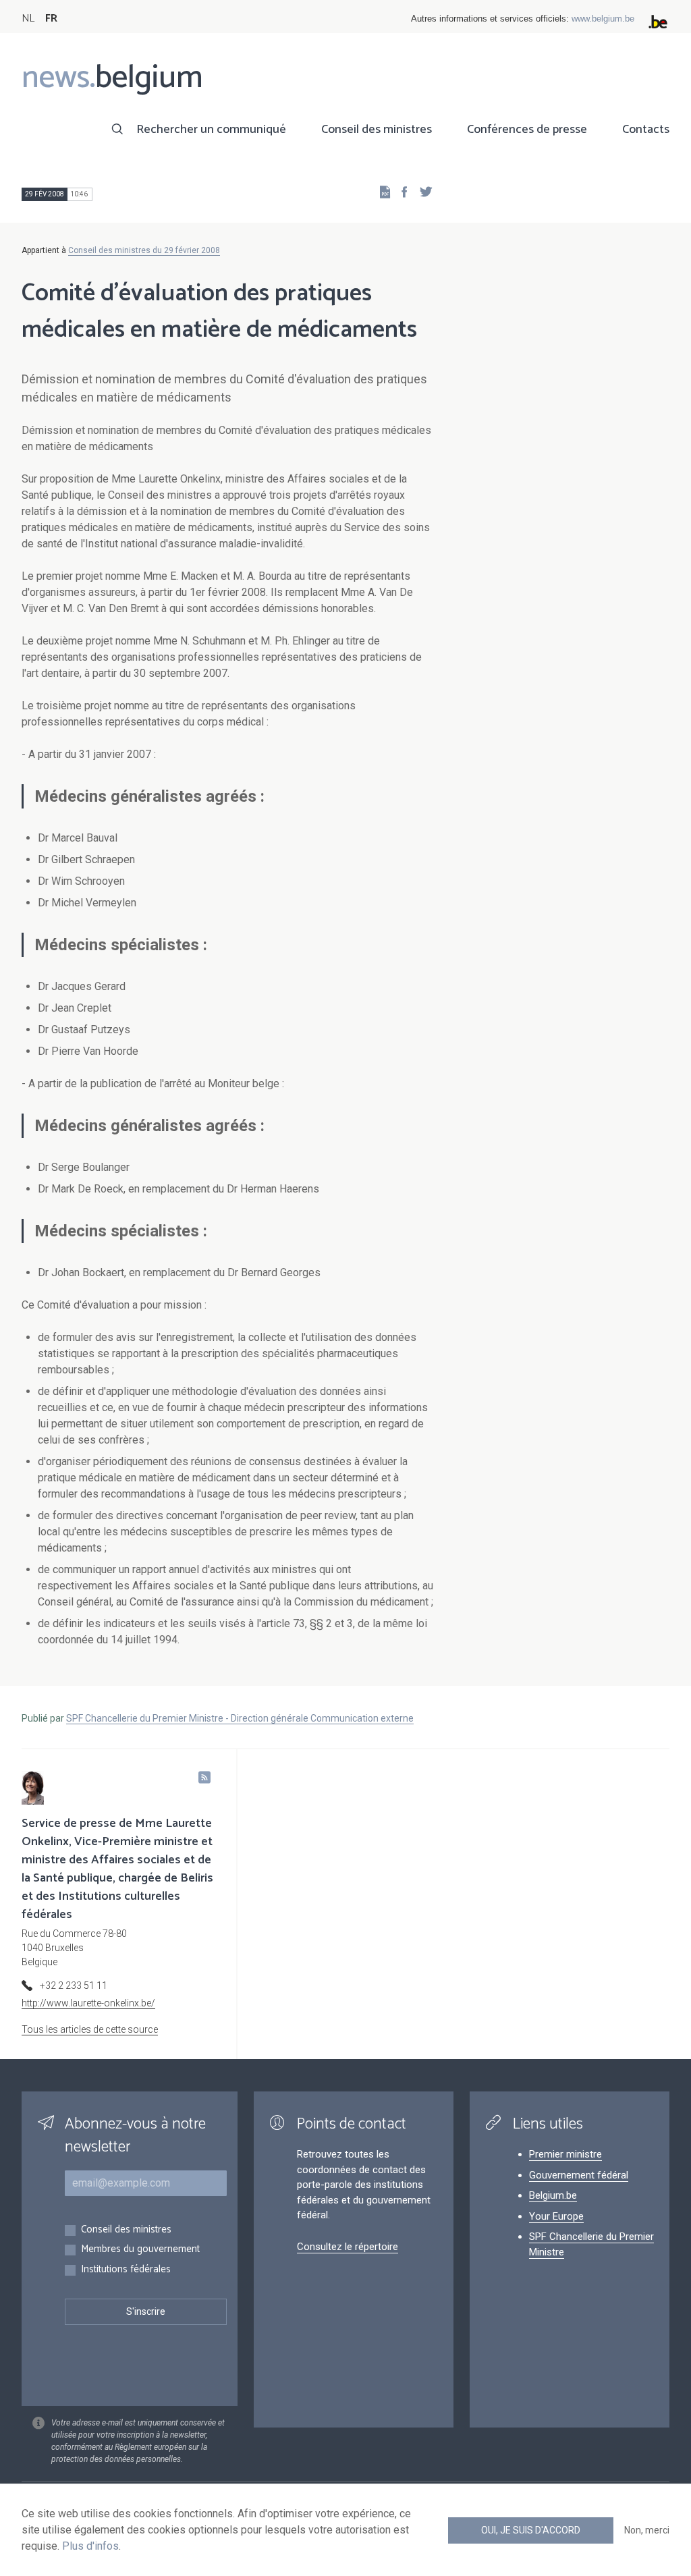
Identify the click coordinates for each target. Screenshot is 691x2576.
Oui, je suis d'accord (531, 2530)
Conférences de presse (527, 130)
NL (28, 19)
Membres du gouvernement (140, 2250)
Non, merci (647, 2530)
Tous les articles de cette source (90, 2029)
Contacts (646, 130)
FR (51, 19)
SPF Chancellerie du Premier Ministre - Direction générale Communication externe (240, 1718)
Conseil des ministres (377, 130)
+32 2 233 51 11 (74, 1985)
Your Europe (556, 2216)
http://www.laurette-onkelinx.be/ (88, 2003)
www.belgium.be (603, 19)
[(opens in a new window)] (400, 191)
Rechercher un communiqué (211, 130)
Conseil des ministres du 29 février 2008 (144, 250)
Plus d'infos (90, 2546)
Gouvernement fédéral (579, 2175)
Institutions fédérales (126, 2270)
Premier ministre (565, 2154)
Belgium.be (553, 2195)
